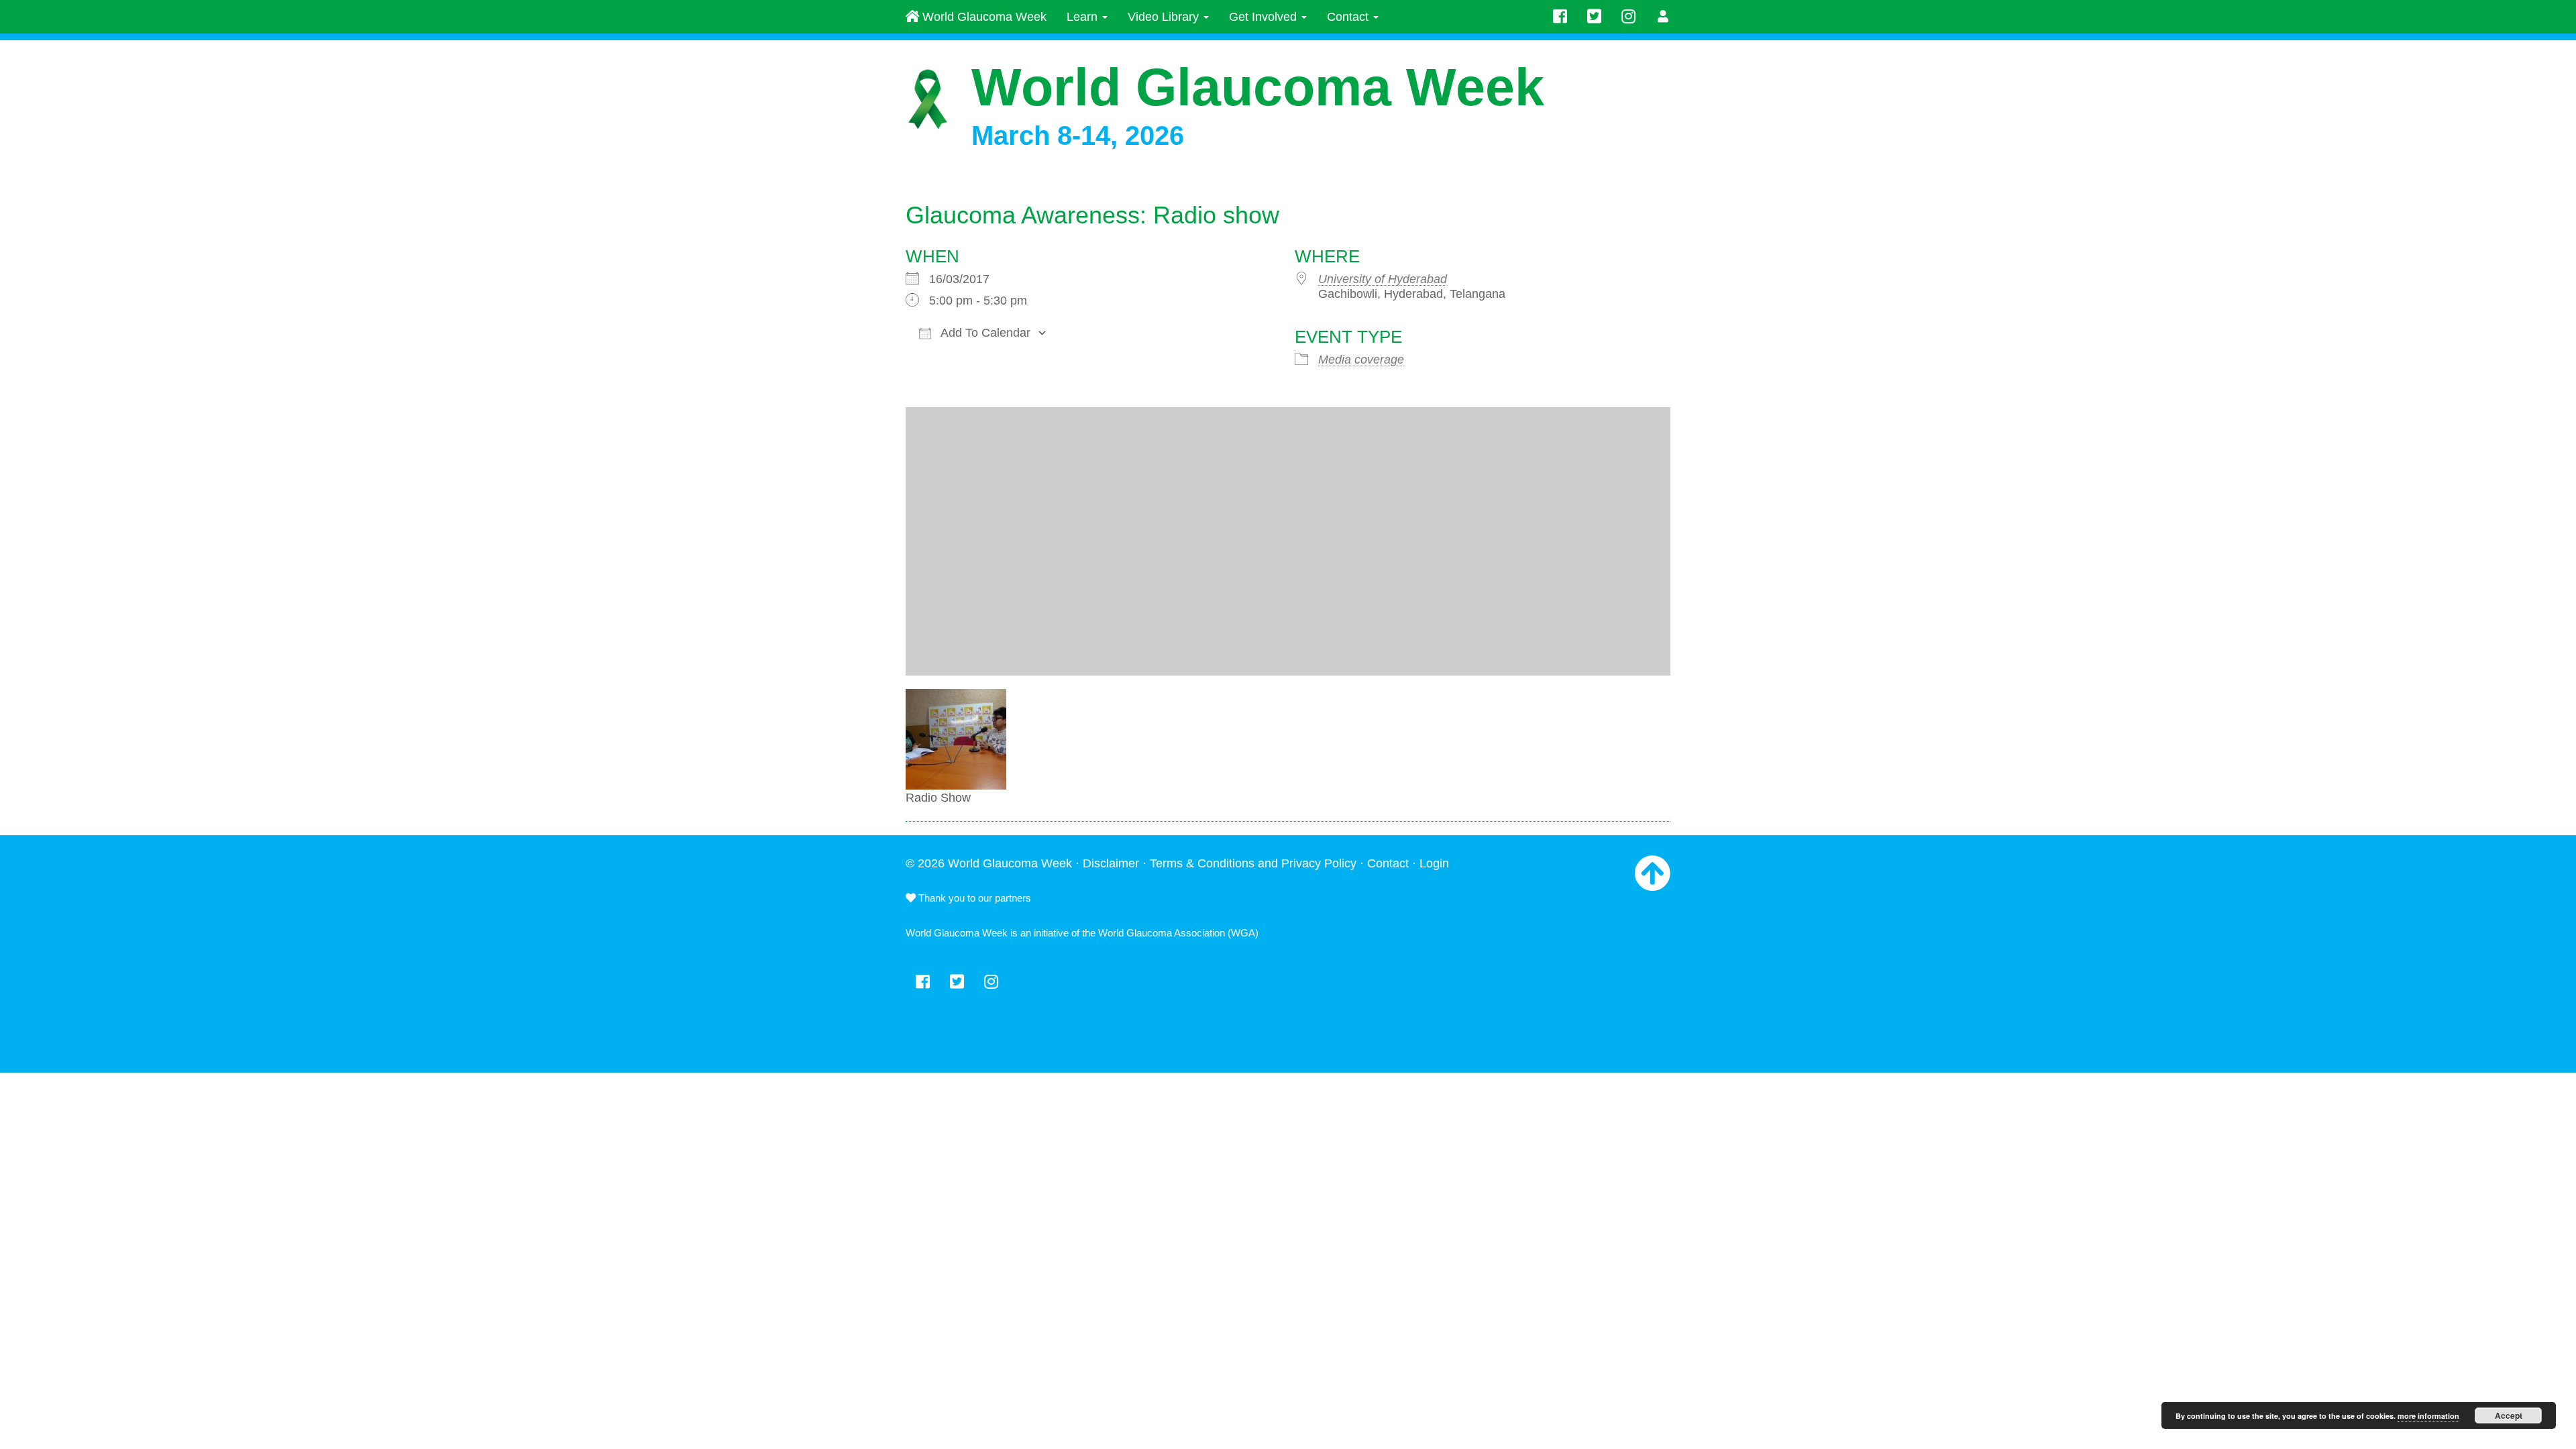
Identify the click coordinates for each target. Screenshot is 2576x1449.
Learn (1084, 17)
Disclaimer (1111, 863)
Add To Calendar (984, 333)
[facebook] (1560, 17)
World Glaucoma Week (983, 17)
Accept (2509, 1415)
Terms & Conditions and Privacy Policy (1253, 863)
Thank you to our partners (973, 898)
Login (1434, 863)
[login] (1663, 17)
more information (2428, 1416)
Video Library (1165, 17)
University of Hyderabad (1383, 279)
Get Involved (1265, 17)
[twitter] (1594, 17)
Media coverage (1361, 360)
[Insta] (1628, 17)
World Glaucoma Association (1162, 933)
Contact (1349, 17)
